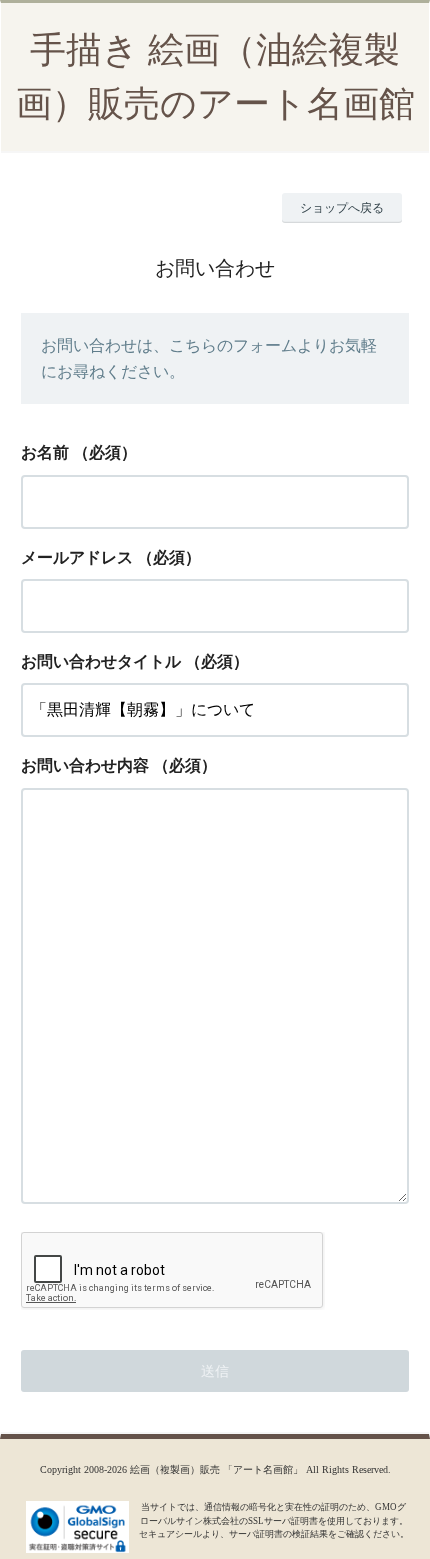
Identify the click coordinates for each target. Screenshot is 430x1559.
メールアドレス (77, 557)
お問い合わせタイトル (101, 661)
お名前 (45, 452)
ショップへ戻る (342, 208)
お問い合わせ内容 (85, 765)
